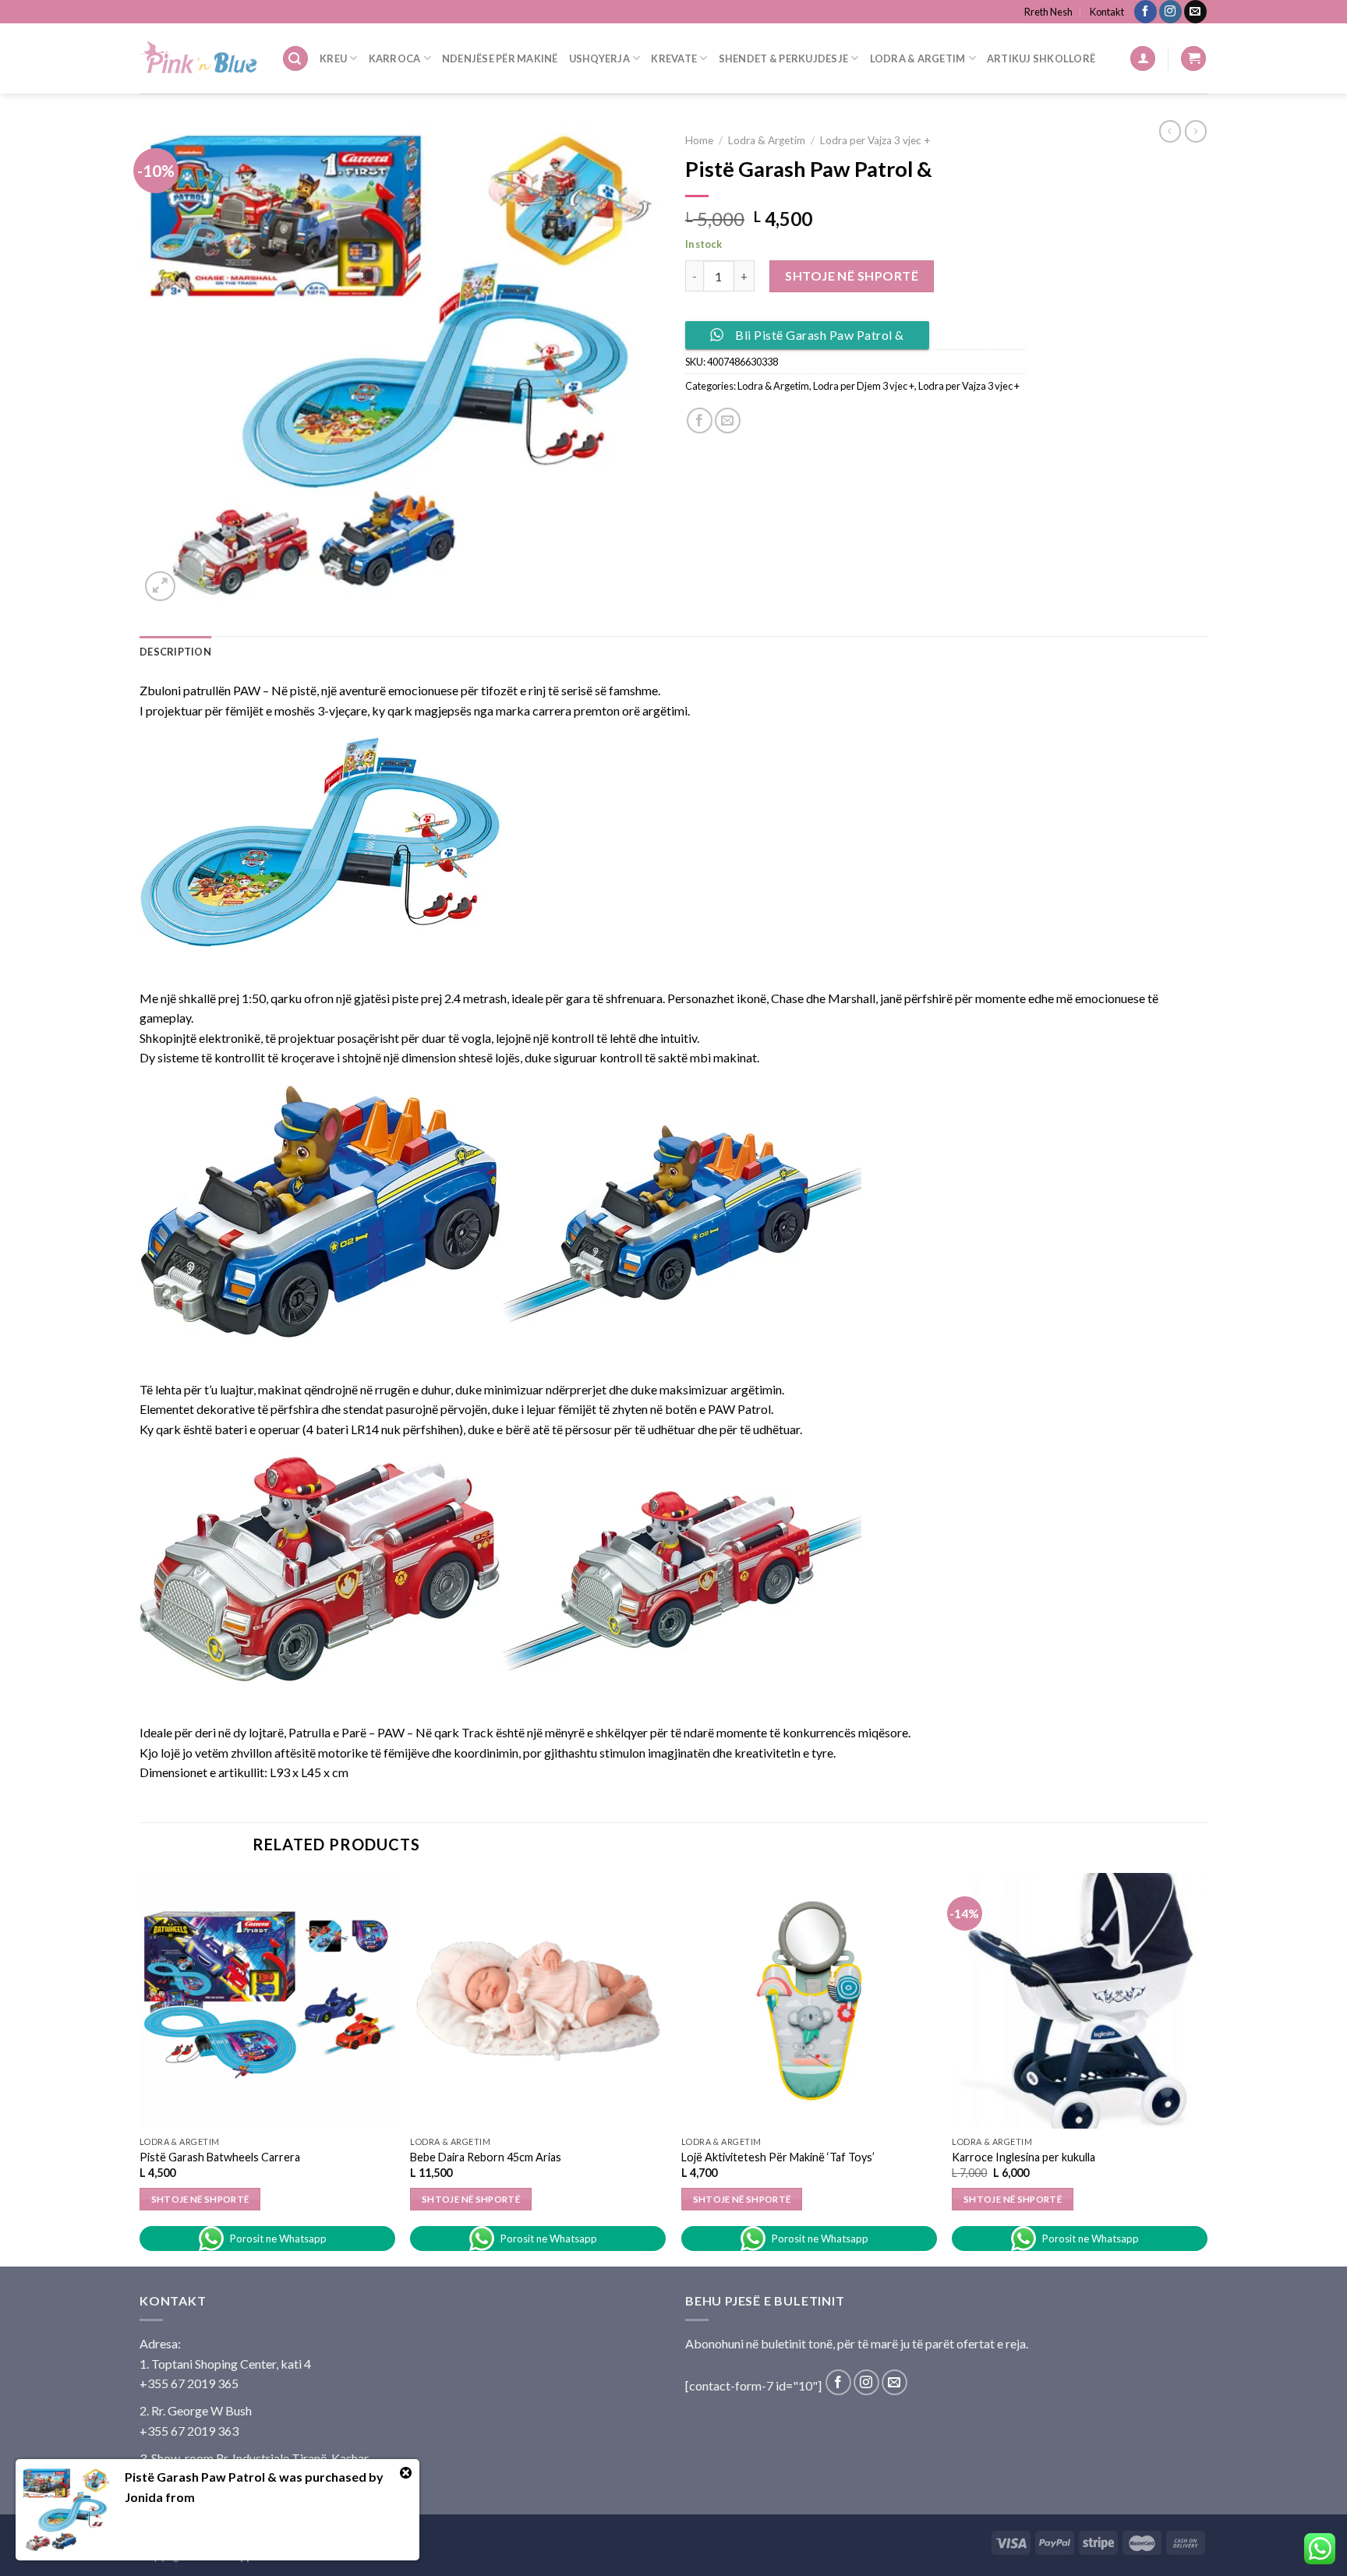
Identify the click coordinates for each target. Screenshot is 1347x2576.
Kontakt (1107, 12)
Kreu (333, 58)
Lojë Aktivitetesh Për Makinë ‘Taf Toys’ (778, 2157)
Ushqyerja (599, 58)
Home (699, 140)
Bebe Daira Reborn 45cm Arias (486, 2157)
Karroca (395, 58)
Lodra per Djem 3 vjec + (864, 386)
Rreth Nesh (1048, 12)
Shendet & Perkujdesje (783, 58)
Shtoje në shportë (852, 276)
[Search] (295, 59)
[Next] (1207, 2068)
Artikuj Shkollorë (1041, 58)
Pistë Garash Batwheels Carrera (220, 2157)
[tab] (175, 652)
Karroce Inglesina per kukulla (1024, 2157)
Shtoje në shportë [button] (200, 2199)
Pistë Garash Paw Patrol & (201, 2477)
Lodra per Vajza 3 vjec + (875, 140)
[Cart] (1193, 59)
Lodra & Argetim (918, 58)
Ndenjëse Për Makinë (500, 58)
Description (175, 652)
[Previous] (140, 2068)
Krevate (674, 58)
